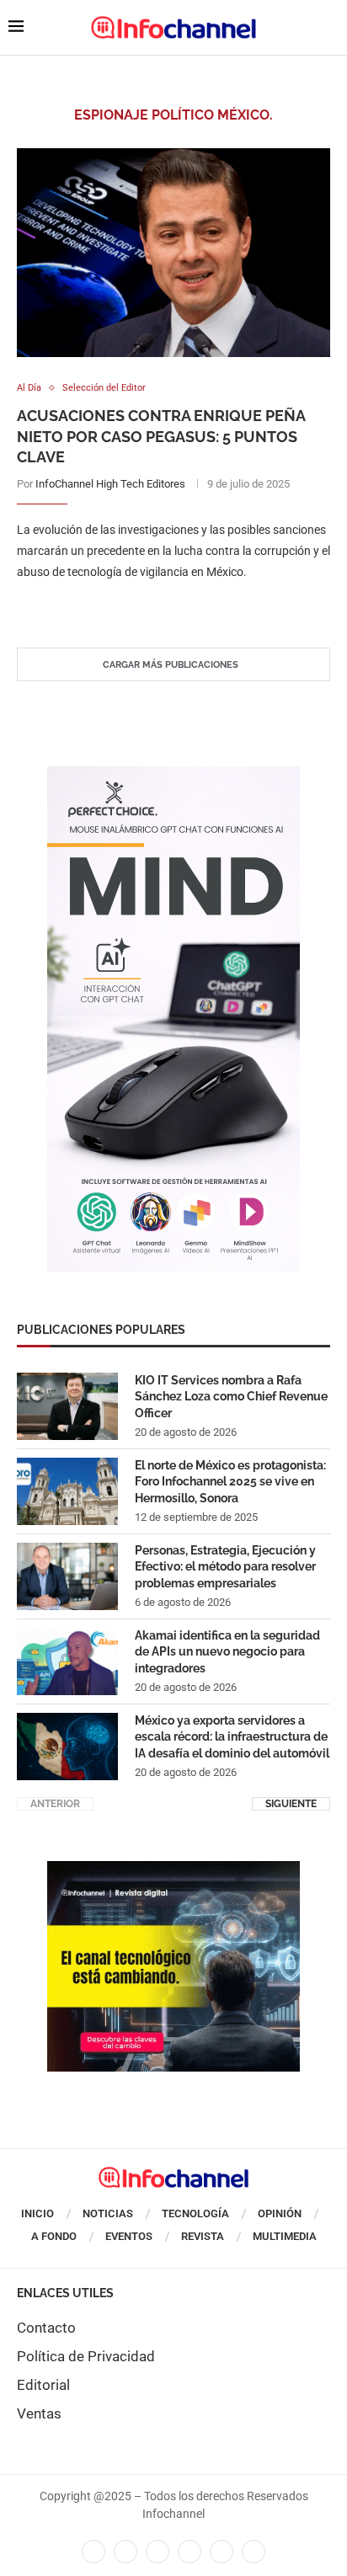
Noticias (108, 2213)
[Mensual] (173, 775)
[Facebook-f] (93, 2552)
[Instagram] (254, 2552)
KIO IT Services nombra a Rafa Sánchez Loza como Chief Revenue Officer (231, 1397)
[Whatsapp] (222, 2552)
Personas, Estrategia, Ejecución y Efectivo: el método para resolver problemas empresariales (225, 1567)
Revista (203, 2236)
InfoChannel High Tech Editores (110, 484)
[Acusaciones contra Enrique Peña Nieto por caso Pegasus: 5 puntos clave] (173, 253)
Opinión (280, 2213)
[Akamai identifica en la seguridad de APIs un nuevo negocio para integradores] (67, 1661)
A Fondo (54, 2236)
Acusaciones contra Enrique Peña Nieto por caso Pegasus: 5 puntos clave (161, 436)
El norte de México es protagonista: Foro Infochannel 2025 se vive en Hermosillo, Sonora (230, 1482)
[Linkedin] (157, 2552)
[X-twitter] (125, 2552)
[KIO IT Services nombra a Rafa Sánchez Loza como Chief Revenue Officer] (67, 1406)
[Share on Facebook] (157, 607)
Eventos (129, 2236)
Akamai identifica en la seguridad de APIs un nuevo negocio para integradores (227, 1652)
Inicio (37, 2213)
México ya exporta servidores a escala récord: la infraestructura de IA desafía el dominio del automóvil (232, 1737)
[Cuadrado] (173, 1869)
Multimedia (285, 2236)
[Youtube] (190, 2552)
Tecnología (195, 2213)
